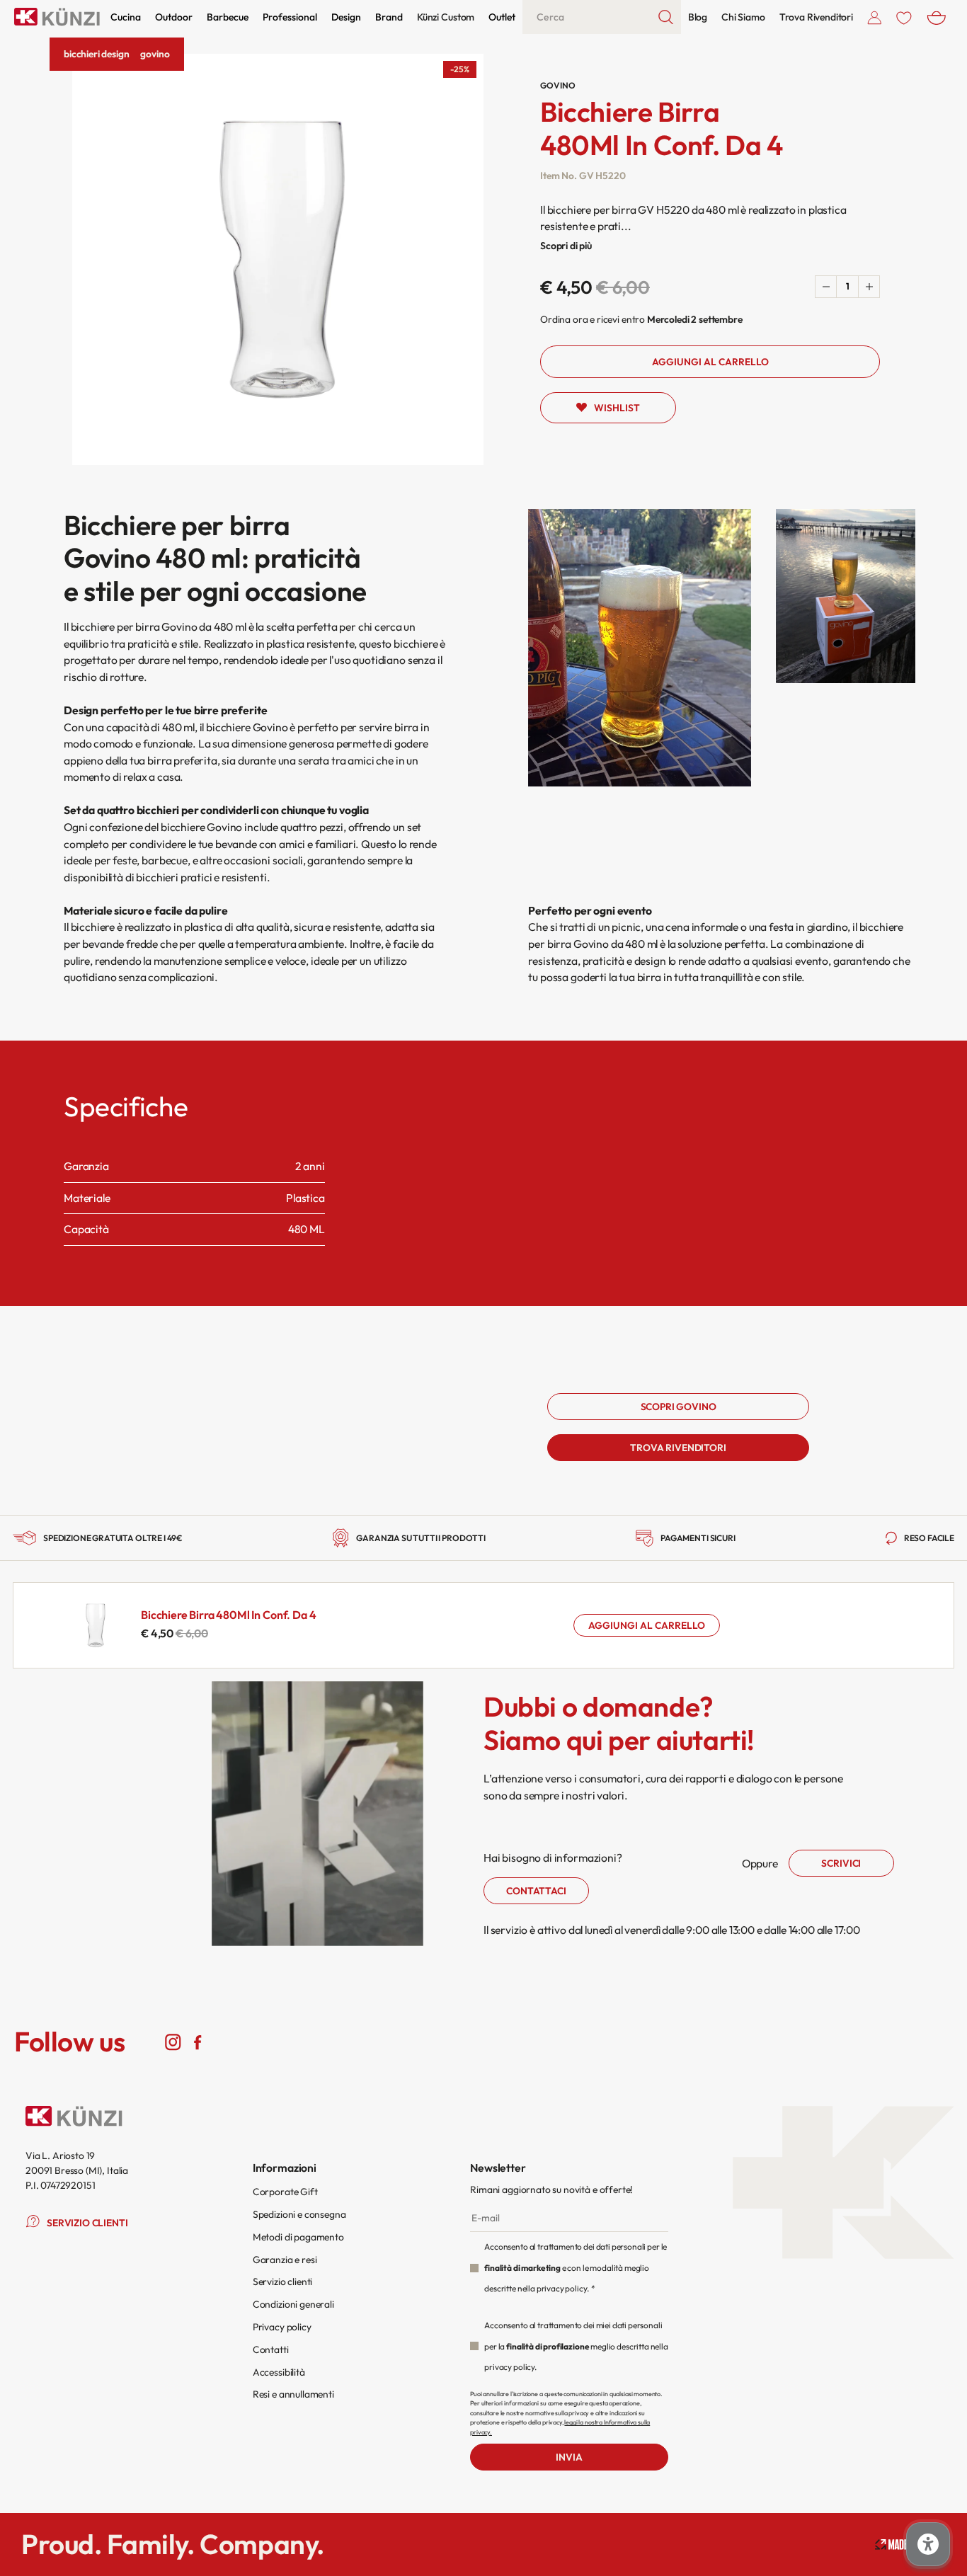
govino (155, 54)
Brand (389, 17)
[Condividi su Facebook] (198, 2042)
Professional (290, 17)
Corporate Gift (285, 2192)
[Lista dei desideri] (904, 17)
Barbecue (228, 17)
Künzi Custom (446, 17)
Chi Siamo (743, 17)
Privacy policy (282, 2327)
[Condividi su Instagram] (173, 2042)
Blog (698, 17)
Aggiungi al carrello (647, 1625)
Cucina (126, 17)
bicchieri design (96, 54)
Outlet (502, 17)
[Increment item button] (869, 287)
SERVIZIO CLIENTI (87, 2223)
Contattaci (536, 1891)
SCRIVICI (841, 1863)
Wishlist (617, 408)
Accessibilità (279, 2372)
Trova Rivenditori (816, 17)
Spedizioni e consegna (299, 2214)
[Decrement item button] (826, 287)
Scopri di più (566, 246)
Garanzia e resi (285, 2260)
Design (346, 17)
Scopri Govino (679, 1407)
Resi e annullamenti (293, 2394)
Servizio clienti (282, 2282)
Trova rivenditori (678, 1448)
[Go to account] (875, 17)
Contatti (271, 2349)
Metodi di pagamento (298, 2237)
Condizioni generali (293, 2304)
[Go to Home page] (57, 17)
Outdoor (174, 17)
